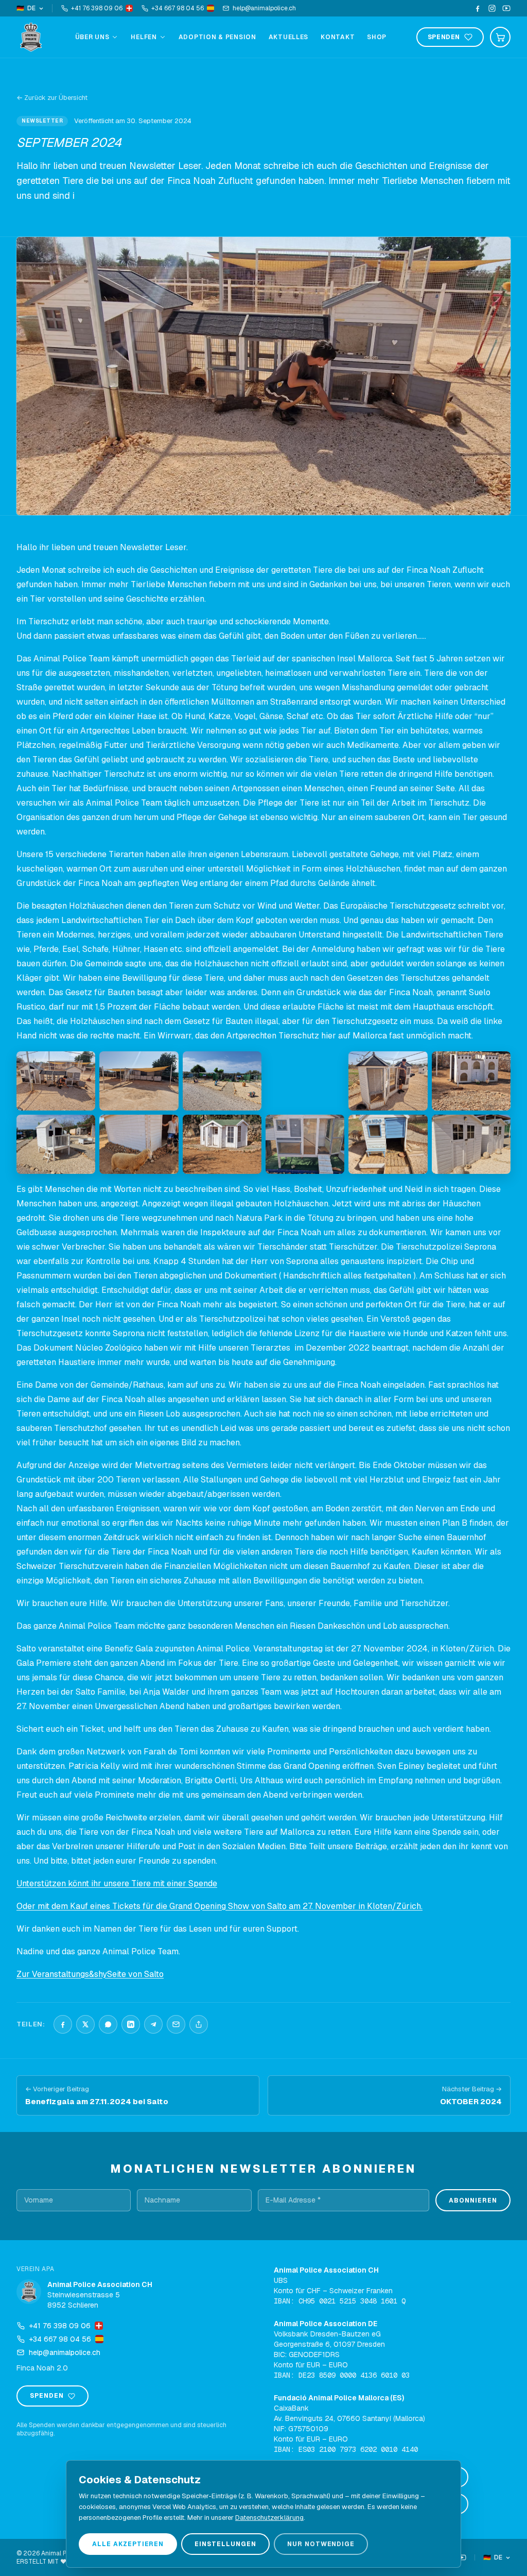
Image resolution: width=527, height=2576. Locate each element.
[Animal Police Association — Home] (31, 37)
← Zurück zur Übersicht (52, 98)
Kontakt (338, 37)
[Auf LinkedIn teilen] (131, 2024)
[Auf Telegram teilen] (153, 2024)
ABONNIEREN (473, 2200)
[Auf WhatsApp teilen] (108, 2024)
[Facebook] (478, 8)
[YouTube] (506, 8)
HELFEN (144, 37)
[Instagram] (492, 8)
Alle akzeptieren (128, 2544)
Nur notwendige (321, 2544)
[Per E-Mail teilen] (176, 2024)
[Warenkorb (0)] (500, 37)
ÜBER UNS (92, 37)
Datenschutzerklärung (269, 2518)
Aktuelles (288, 37)
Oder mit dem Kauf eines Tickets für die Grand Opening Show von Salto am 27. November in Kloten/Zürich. (219, 1906)
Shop (377, 37)
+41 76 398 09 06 (97, 8)
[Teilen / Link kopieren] (199, 2024)
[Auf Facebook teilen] (63, 2024)
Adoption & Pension (217, 37)
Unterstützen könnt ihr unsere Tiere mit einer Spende (117, 1883)
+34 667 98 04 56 (178, 8)
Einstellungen (225, 2544)
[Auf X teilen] (85, 2024)
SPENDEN (444, 37)
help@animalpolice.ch (264, 8)
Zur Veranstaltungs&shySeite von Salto (90, 1974)
